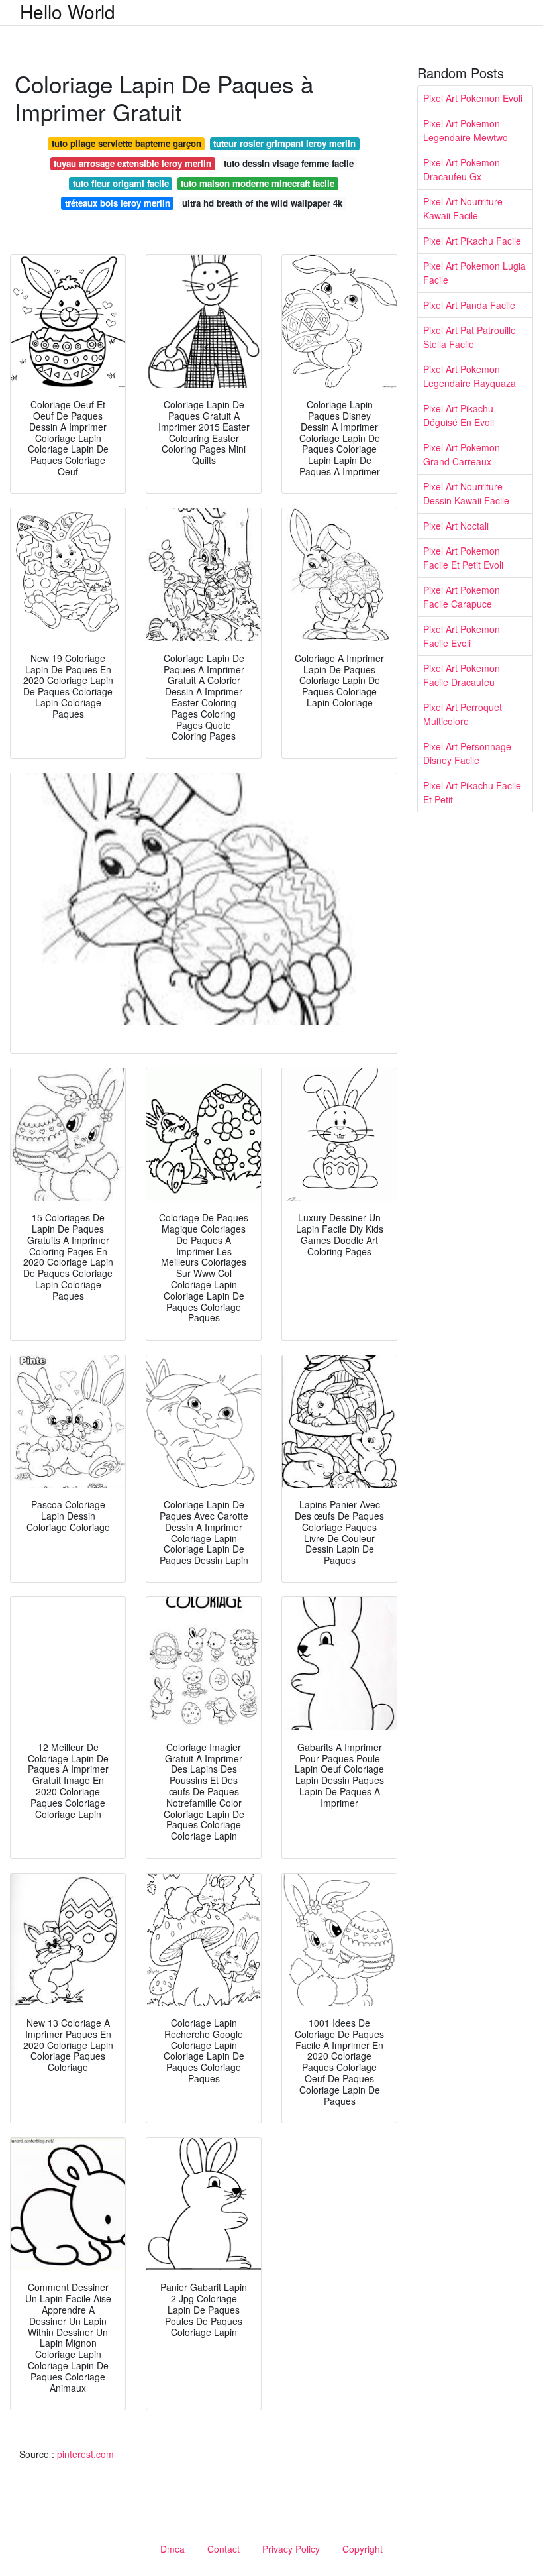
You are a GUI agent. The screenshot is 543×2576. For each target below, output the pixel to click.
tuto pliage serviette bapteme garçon (126, 143)
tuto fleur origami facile (121, 183)
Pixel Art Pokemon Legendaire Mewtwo (466, 130)
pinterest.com (85, 2454)
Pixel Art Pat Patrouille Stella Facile (469, 337)
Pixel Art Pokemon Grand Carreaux (462, 454)
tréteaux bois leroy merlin (118, 203)
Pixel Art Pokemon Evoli (473, 98)
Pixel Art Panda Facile (469, 305)
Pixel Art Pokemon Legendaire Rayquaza (469, 376)
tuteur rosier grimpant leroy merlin (284, 143)
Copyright (363, 2549)
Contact (223, 2549)
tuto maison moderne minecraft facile (258, 183)
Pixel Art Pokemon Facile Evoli (462, 636)
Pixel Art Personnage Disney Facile (467, 753)
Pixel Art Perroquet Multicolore (463, 714)
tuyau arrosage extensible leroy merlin (132, 163)
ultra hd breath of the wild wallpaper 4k (262, 203)
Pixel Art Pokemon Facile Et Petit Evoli (463, 558)
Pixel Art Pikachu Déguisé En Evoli (459, 415)
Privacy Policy (291, 2549)
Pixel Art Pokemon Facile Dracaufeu (462, 675)
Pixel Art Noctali (456, 526)
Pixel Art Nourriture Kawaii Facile (463, 208)
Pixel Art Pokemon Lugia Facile (474, 273)
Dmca (173, 2549)
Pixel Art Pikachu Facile (472, 241)
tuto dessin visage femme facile (289, 163)
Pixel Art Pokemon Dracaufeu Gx (462, 169)
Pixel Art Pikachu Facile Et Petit (472, 792)
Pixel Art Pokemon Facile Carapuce (462, 597)
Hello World (68, 11)
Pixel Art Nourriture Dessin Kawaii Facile (466, 493)
